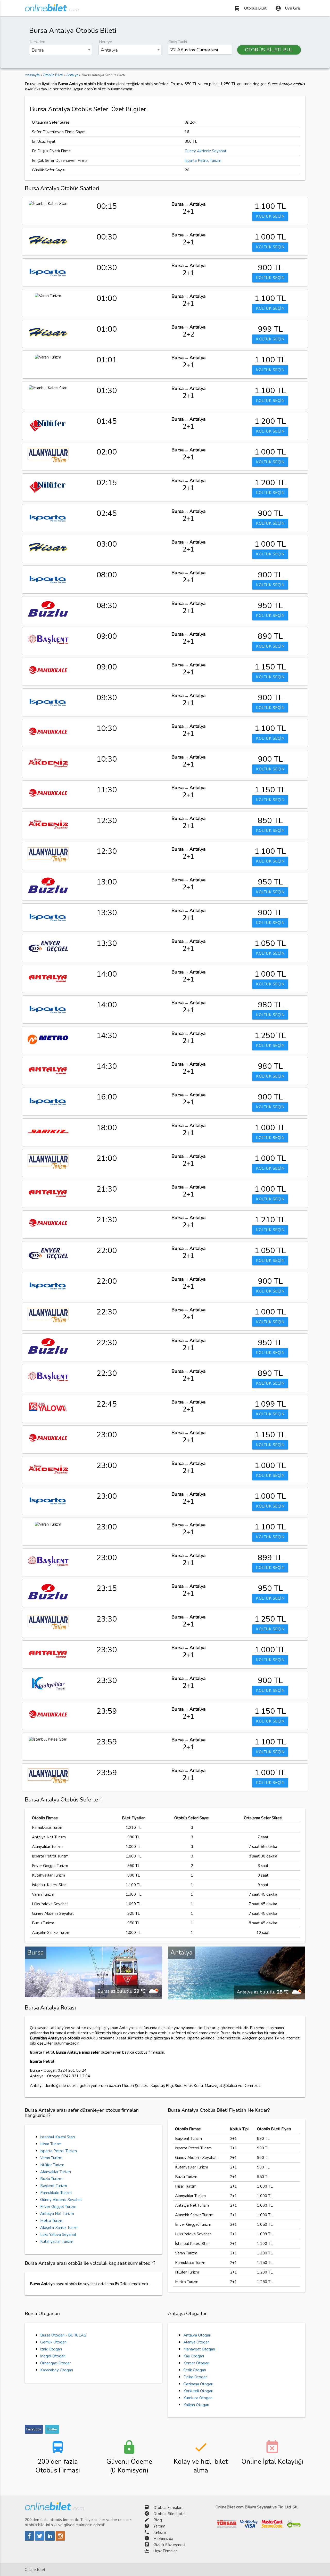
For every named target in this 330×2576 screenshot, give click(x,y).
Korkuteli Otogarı (198, 2391)
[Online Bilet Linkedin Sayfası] (51, 2539)
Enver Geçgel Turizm (58, 2207)
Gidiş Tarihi (178, 42)
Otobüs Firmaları (168, 2508)
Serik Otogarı (195, 2370)
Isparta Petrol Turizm (203, 161)
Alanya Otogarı (196, 2342)
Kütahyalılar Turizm (57, 2242)
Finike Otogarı (195, 2377)
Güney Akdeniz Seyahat (205, 151)
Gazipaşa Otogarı (198, 2384)
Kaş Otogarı (194, 2356)
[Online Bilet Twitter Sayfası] (40, 2539)
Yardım (159, 2526)
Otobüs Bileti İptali (170, 2514)
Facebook (34, 2429)
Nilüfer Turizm (52, 2165)
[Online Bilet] (52, 9)
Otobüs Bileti (251, 8)
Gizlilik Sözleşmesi (169, 2545)
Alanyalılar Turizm (56, 2172)
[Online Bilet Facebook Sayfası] (30, 2539)
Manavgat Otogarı (199, 2349)
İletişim (160, 2532)
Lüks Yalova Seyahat (58, 2235)
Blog (158, 2520)
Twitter (52, 2429)
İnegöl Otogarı (53, 2356)
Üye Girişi (288, 8)
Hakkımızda (163, 2539)
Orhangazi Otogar (56, 2363)
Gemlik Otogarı (53, 2342)
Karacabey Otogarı (57, 2370)
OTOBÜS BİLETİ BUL (269, 50)
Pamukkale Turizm (56, 2193)
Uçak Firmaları (166, 2551)
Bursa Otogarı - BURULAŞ (63, 2335)
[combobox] (61, 50)
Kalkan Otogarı (196, 2405)
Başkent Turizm (54, 2186)
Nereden (37, 42)
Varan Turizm (51, 2158)
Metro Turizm (52, 2221)
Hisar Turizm (51, 2144)
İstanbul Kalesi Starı (57, 2137)
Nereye (106, 42)
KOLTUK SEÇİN (270, 216)
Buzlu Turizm (51, 2179)
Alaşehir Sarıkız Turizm (59, 2228)
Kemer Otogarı (196, 2363)
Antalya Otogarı (197, 2335)
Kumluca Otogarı (198, 2398)
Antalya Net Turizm (57, 2214)
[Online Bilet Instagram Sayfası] (60, 2539)
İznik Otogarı (51, 2349)
